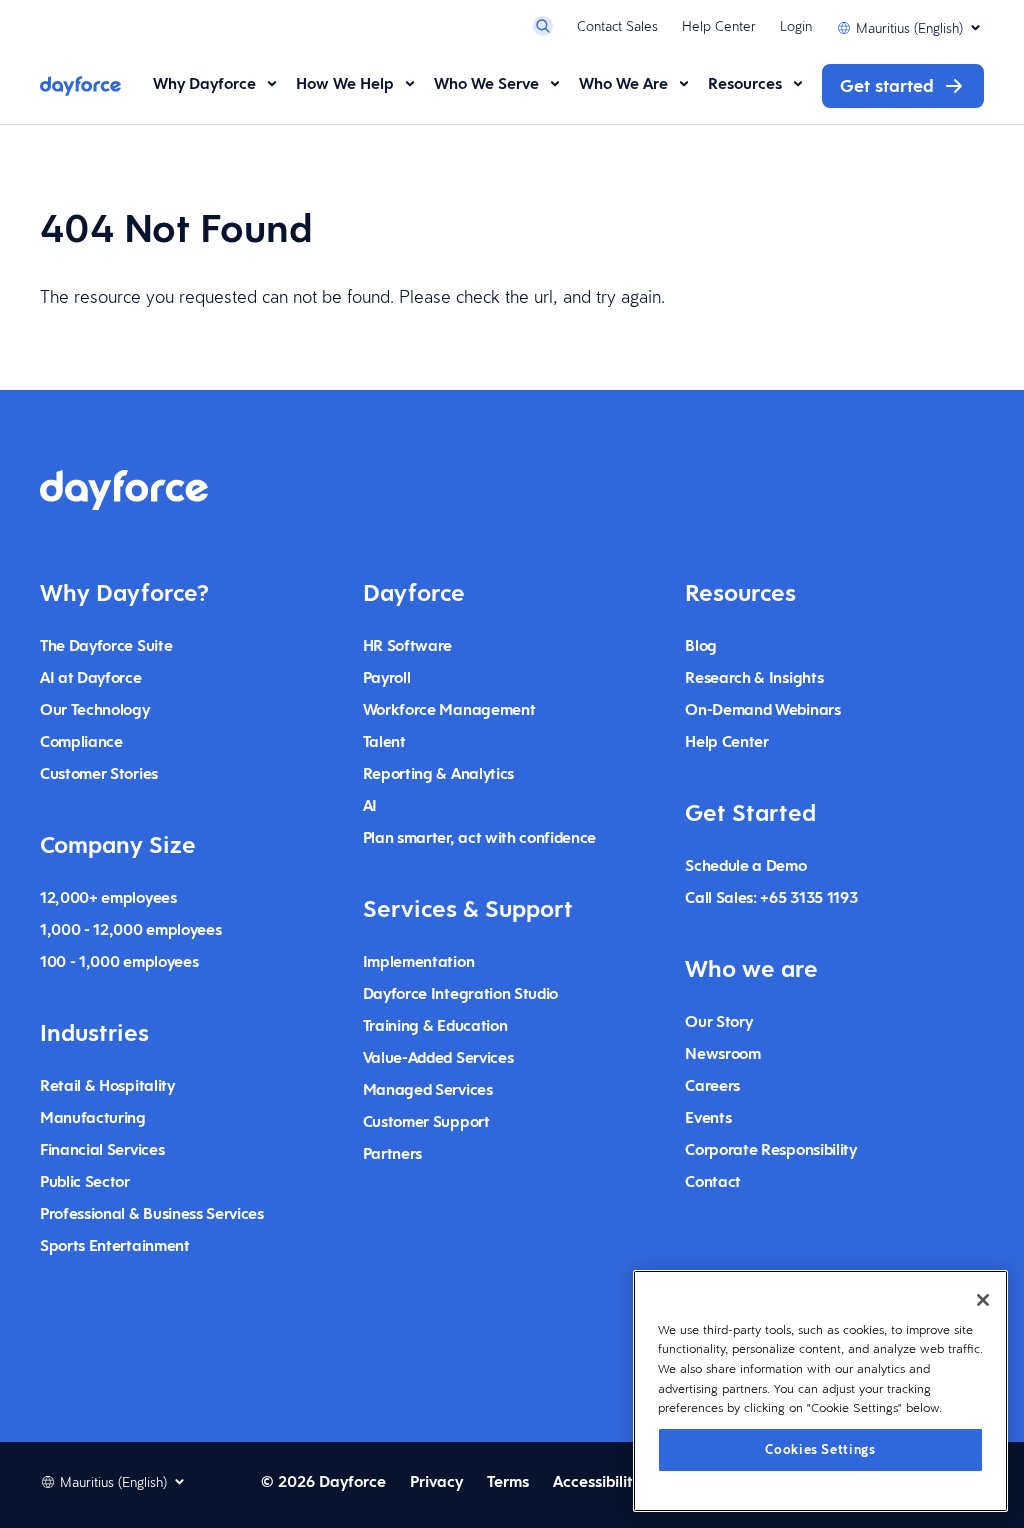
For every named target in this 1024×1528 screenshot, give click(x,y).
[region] (820, 1391)
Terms (508, 1481)
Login (796, 26)
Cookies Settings (820, 1449)
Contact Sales (617, 26)
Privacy (436, 1481)
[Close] (983, 1300)
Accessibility (597, 1481)
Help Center (719, 26)
